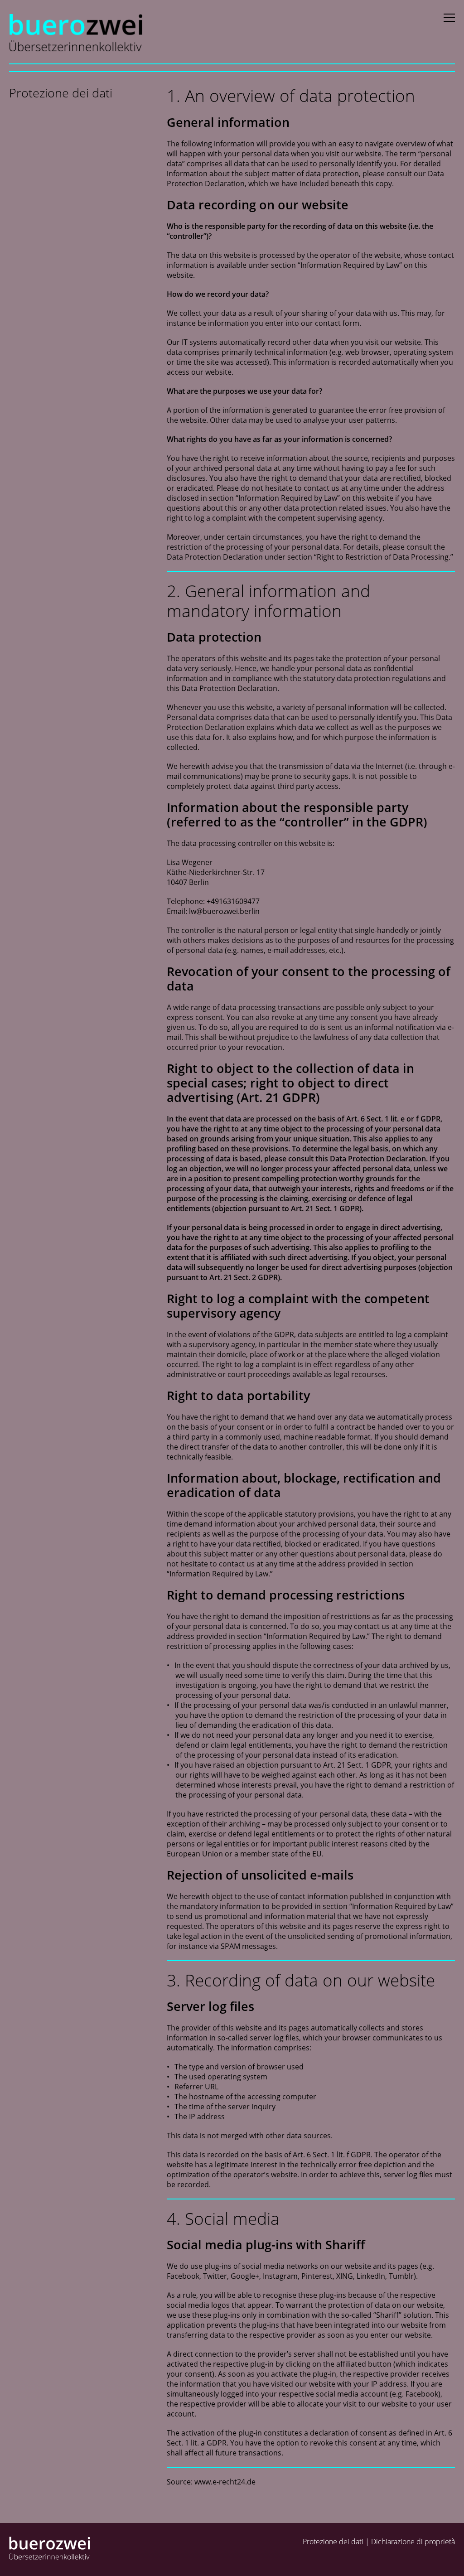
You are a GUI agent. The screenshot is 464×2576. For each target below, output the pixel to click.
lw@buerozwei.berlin (224, 911)
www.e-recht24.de (225, 2482)
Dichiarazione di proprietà (413, 2542)
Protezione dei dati (333, 2542)
